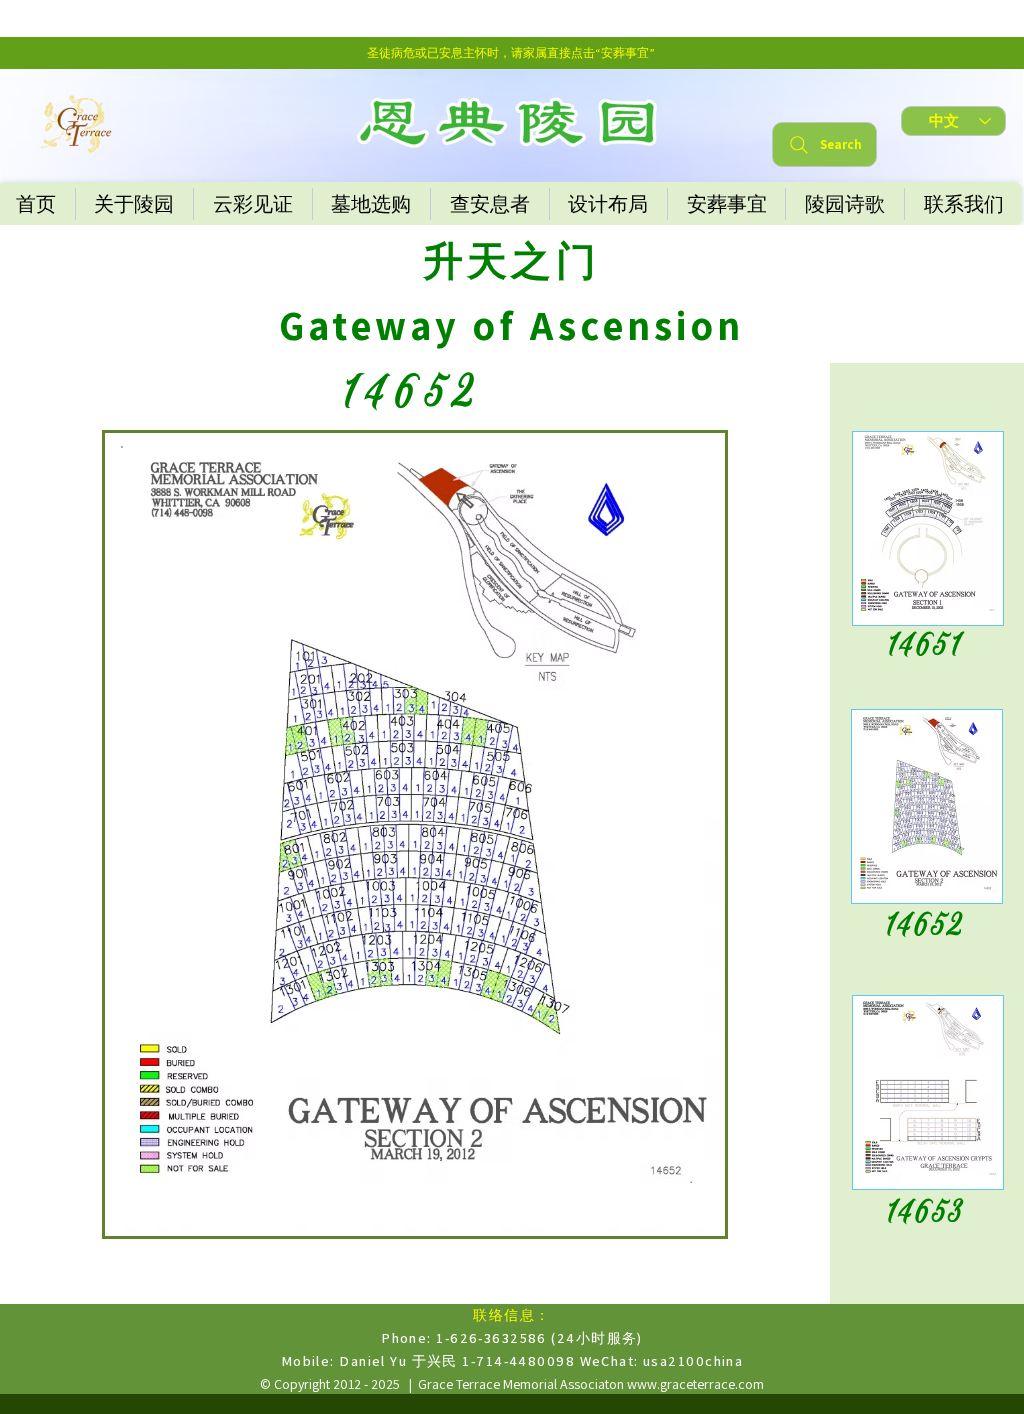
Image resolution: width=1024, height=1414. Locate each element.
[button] (512, 1404)
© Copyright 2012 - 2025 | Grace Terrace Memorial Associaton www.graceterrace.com (512, 1384)
